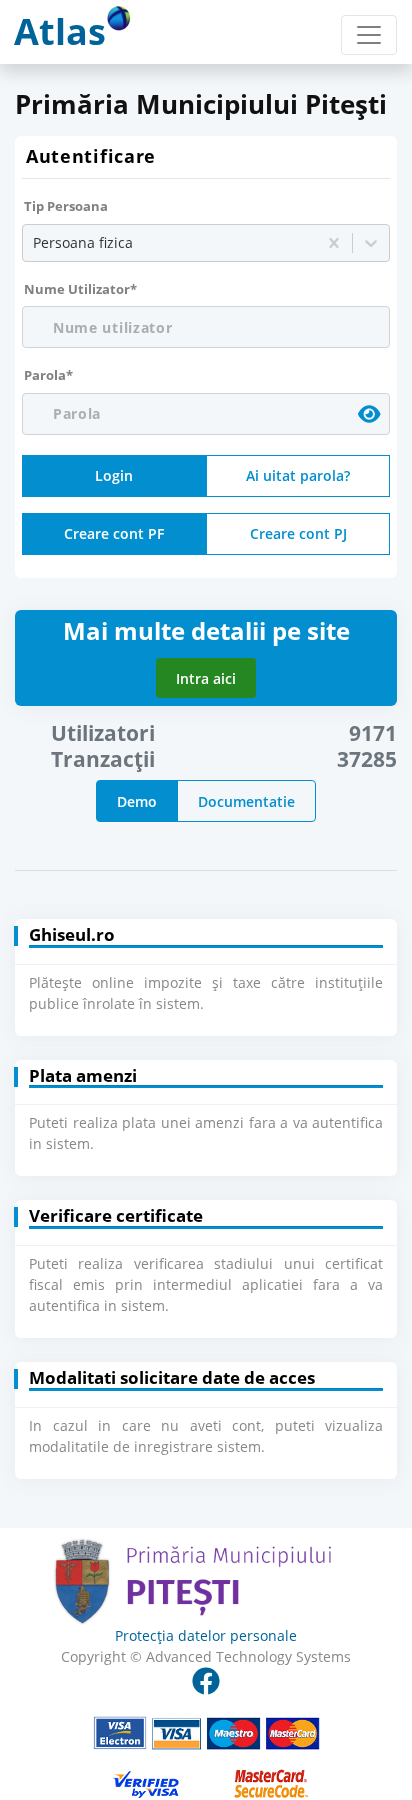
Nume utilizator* (80, 289)
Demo (137, 801)
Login (114, 475)
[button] (206, 1420)
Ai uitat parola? (298, 475)
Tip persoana (66, 206)
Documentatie (246, 801)
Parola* (48, 375)
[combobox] (35, 242)
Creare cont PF (114, 533)
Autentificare (91, 156)
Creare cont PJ (298, 533)
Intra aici (206, 678)
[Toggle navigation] (369, 35)
